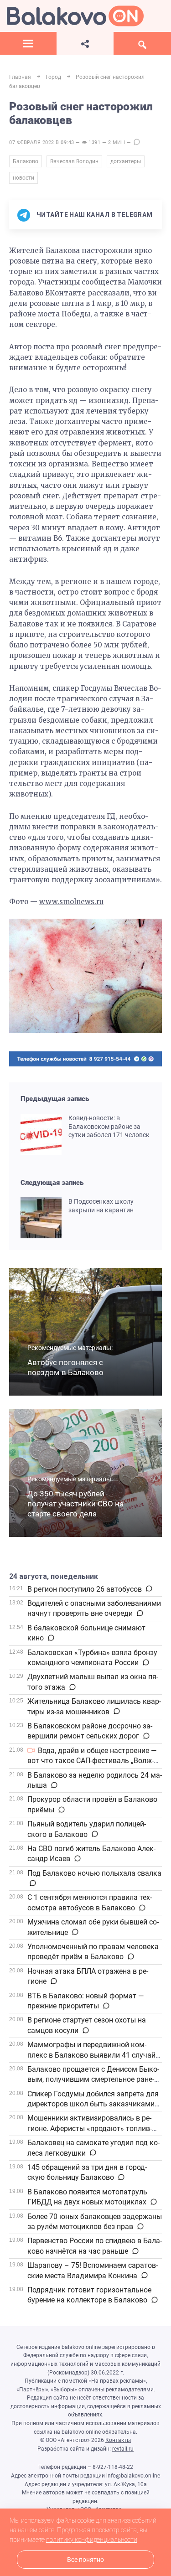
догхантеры (126, 161)
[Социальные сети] (85, 43)
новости (23, 178)
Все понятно (85, 2560)
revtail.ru (123, 2449)
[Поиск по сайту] (142, 43)
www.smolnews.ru (71, 902)
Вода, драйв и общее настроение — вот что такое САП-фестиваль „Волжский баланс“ (92, 1761)
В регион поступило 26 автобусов (85, 1589)
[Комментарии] (148, 1589)
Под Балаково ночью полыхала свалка (94, 1873)
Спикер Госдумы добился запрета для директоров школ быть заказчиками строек (93, 2104)
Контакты (118, 2440)
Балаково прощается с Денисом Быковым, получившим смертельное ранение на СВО (93, 2079)
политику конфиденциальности (92, 2540)
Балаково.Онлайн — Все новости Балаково (75, 16)
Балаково (26, 161)
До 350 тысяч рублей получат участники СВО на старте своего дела (75, 1504)
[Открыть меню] (28, 43)
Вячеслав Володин (74, 161)
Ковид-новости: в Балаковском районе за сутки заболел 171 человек (109, 1127)
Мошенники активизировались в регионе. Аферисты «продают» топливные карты (90, 2128)
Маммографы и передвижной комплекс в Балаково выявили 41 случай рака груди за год (91, 2055)
